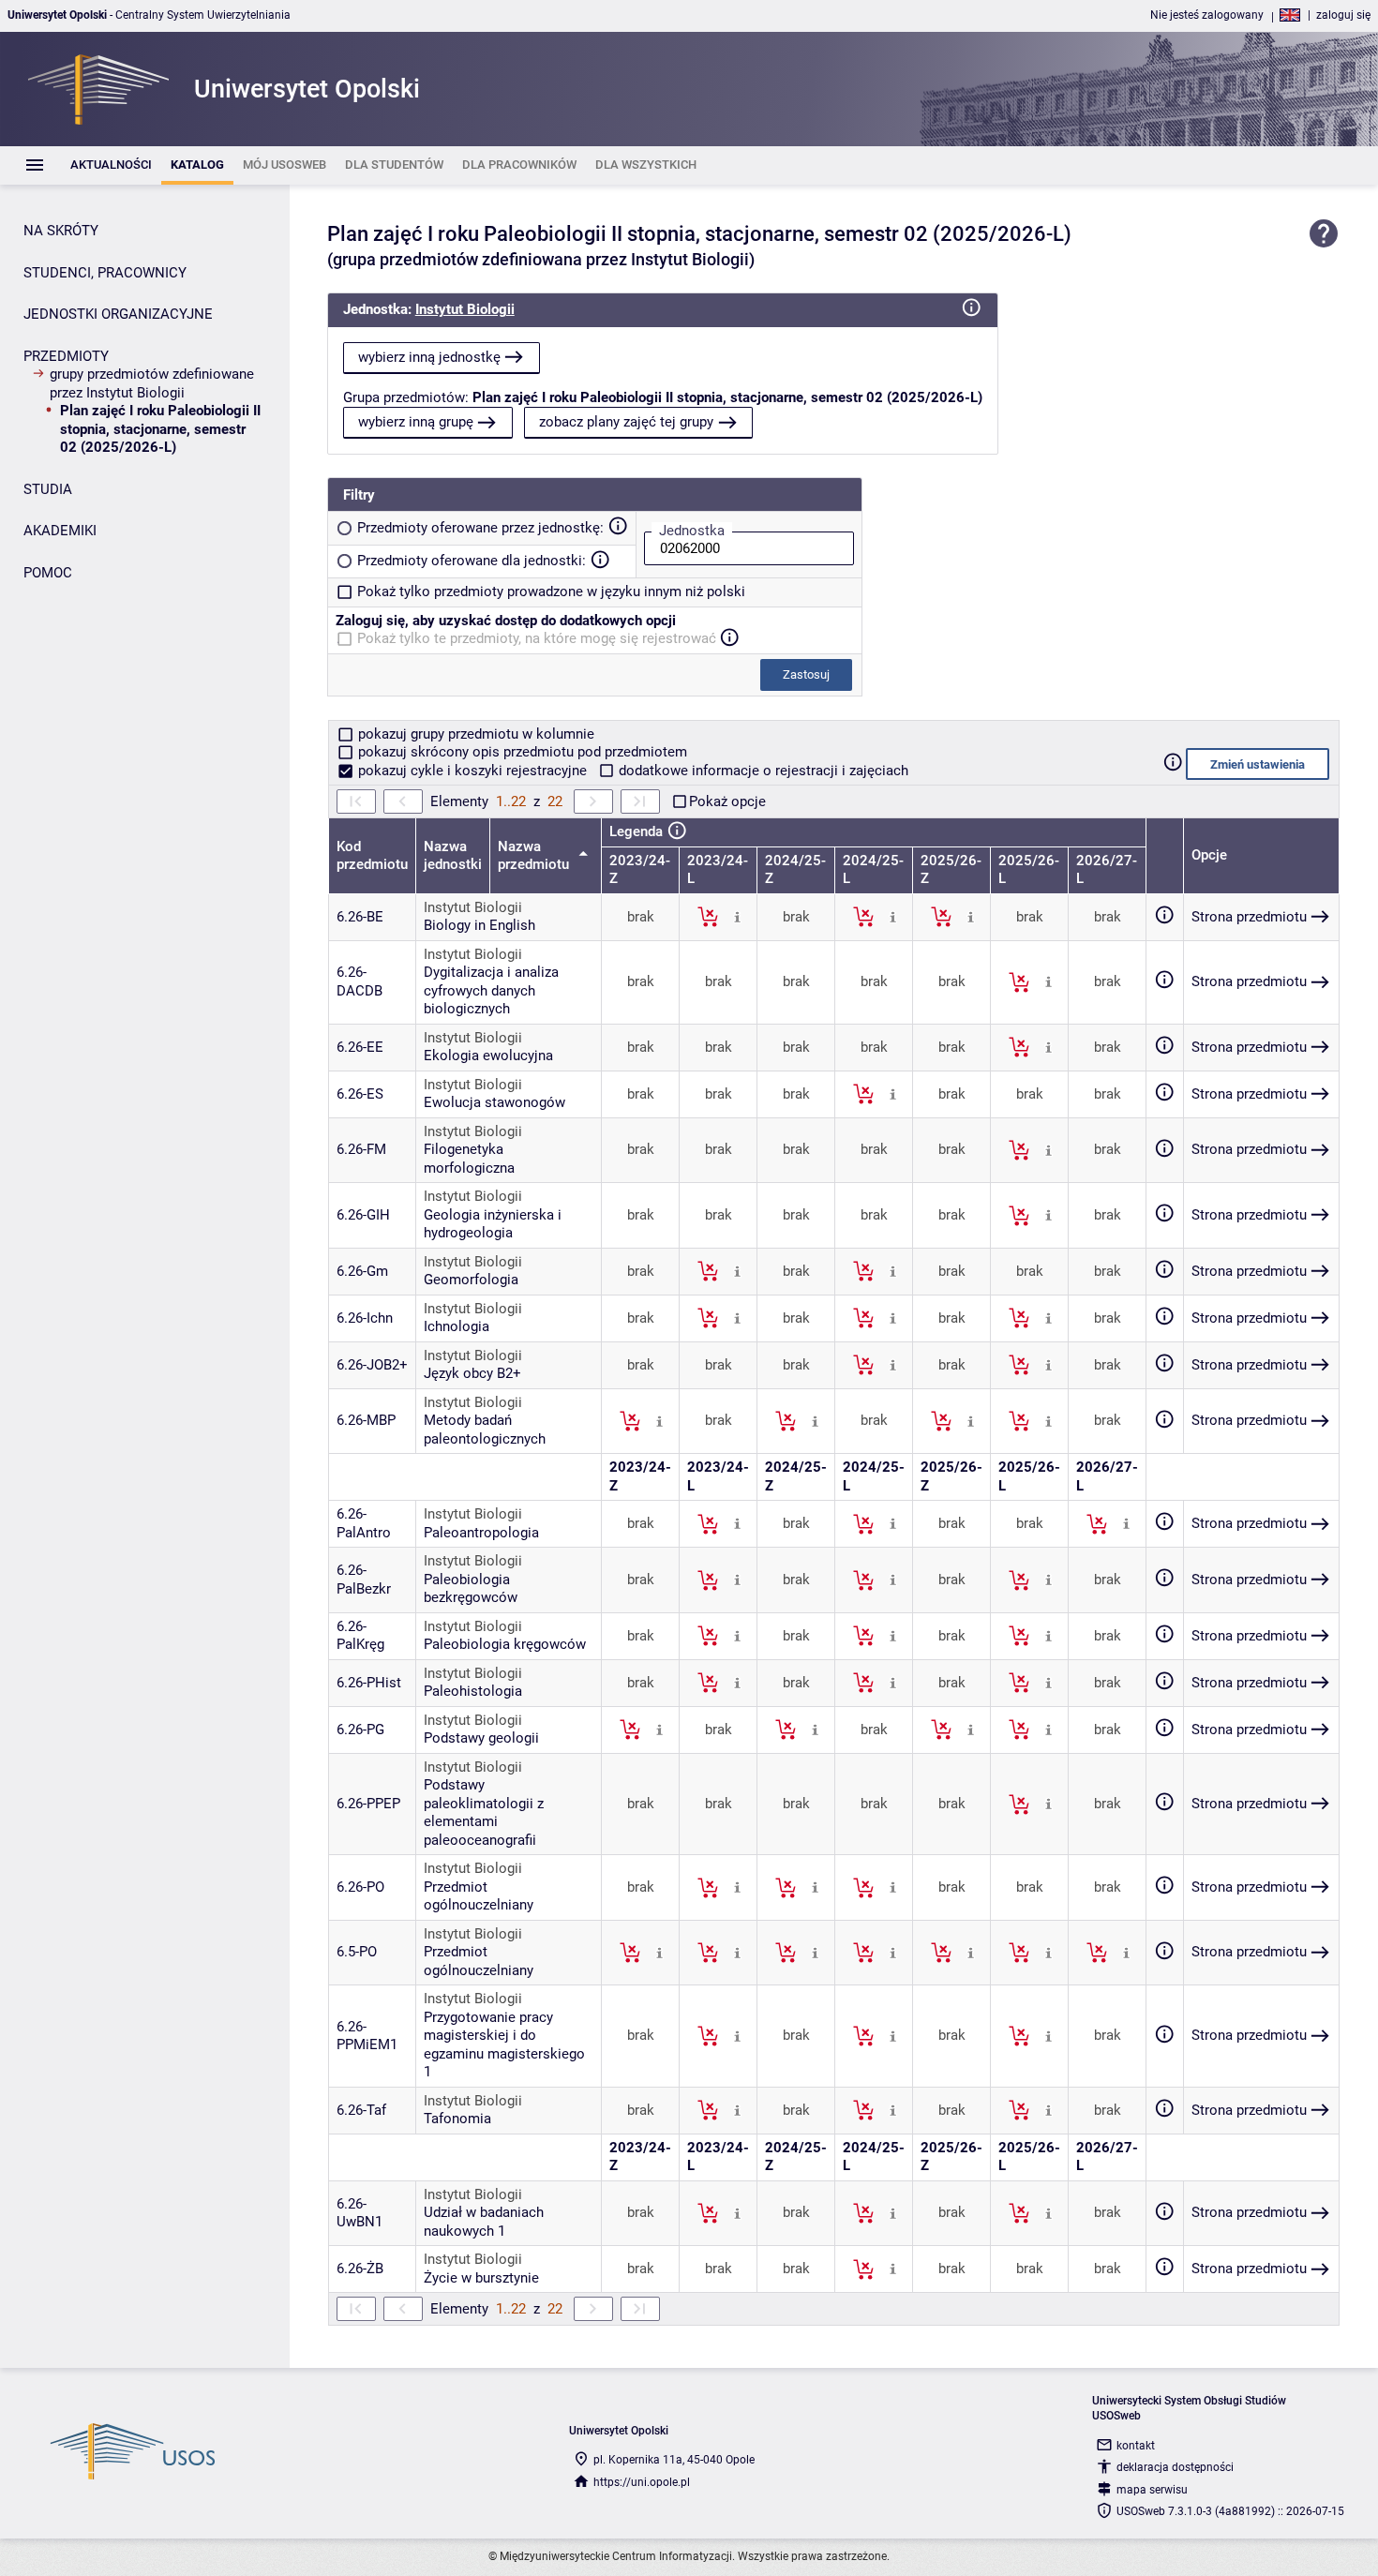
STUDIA (48, 489)
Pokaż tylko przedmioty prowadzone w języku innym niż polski (551, 592)
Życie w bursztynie (481, 2278)
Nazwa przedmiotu (535, 856)
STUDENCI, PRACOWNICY (105, 273)
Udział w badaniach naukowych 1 (484, 2222)
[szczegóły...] (737, 916)
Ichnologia (457, 1326)
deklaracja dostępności (1175, 2467)
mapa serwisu (1152, 2490)
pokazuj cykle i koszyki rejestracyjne (472, 771)
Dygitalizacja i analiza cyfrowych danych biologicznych (491, 990)
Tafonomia (457, 2119)
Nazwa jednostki (453, 856)
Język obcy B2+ (472, 1373)
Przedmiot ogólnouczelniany (479, 1896)
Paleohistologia (473, 1691)
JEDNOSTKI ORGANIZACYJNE (118, 314)
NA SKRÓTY (61, 231)
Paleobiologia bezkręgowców (471, 1589)
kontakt (1136, 2446)
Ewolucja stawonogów (494, 1102)
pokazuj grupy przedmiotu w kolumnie (474, 734)
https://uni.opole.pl (642, 2482)
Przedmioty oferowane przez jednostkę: (480, 528)
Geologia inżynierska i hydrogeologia (493, 1224)
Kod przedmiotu (372, 856)
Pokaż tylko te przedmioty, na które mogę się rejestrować (537, 638)
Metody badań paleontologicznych (485, 1430)
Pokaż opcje (727, 801)
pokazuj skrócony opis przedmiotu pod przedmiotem (521, 752)
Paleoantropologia (481, 1533)
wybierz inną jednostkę (429, 357)
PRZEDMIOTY (66, 356)
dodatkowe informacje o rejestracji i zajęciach (762, 771)
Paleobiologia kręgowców (505, 1644)
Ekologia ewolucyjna (488, 1056)
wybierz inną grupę (416, 422)
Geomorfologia (471, 1280)
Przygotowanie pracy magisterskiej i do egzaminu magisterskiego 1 (504, 2045)
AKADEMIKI (60, 531)
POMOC (48, 573)
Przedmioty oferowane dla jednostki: (472, 561)
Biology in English (479, 925)
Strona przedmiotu (1249, 917)
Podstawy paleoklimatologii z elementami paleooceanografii (484, 1812)
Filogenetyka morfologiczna (469, 1159)
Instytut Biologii (465, 309)
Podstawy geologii (481, 1738)
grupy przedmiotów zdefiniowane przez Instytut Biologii (152, 383)
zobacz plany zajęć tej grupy (626, 422)
